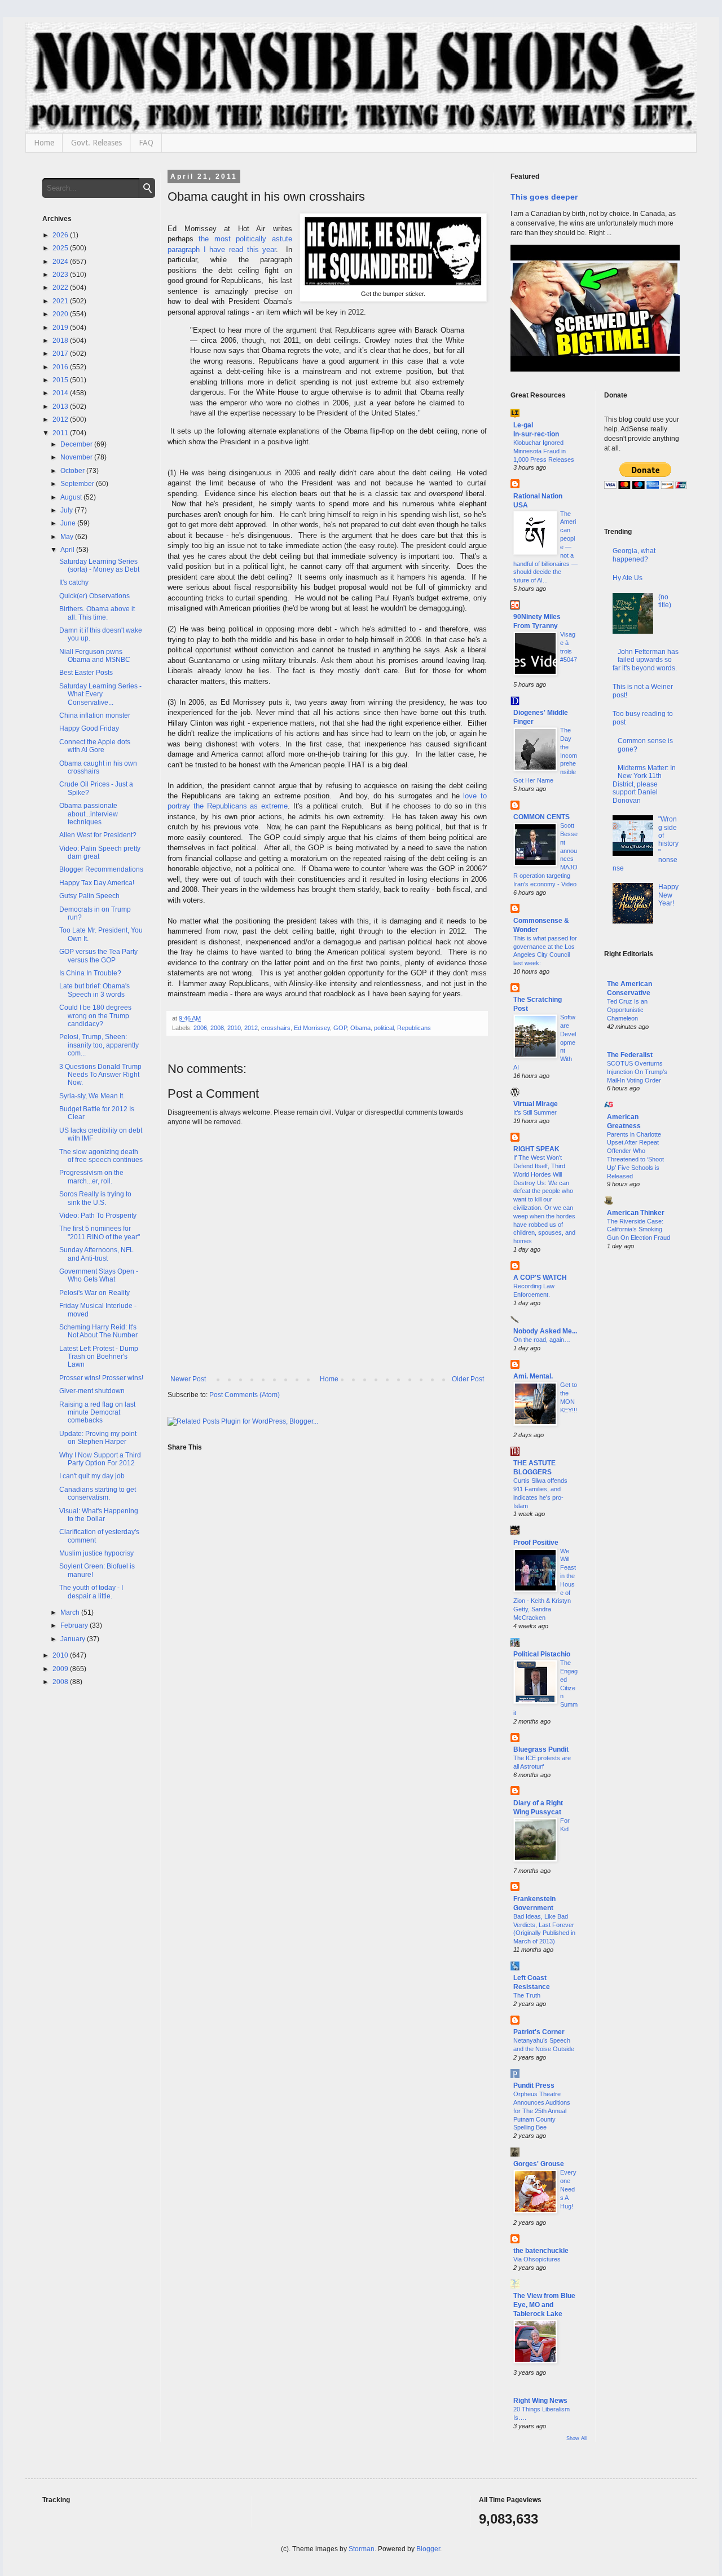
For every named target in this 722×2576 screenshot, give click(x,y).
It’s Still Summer (535, 1112)
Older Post (468, 1379)
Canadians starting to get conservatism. (98, 1494)
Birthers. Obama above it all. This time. (97, 613)
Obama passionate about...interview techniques (89, 814)
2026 (61, 235)
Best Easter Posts (86, 673)
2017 (61, 354)
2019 (61, 328)
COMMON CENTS (541, 817)
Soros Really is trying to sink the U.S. (95, 1198)
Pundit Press (534, 2085)
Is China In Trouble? (90, 973)
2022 (61, 288)
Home (44, 143)
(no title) (665, 601)
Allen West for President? (98, 835)
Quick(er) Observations (94, 596)
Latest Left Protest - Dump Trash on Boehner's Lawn (99, 1357)
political (384, 1028)
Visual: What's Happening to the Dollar (99, 1515)
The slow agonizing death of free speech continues (101, 1156)
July (67, 510)
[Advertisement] (642, 1441)
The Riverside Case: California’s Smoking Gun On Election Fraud (639, 1230)
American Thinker (636, 1213)
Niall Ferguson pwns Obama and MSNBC (95, 656)
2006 (200, 1028)
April (68, 550)
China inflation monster (95, 715)
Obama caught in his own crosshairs (98, 767)
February (75, 1625)
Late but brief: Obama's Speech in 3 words (94, 990)
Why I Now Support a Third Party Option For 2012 (100, 1459)
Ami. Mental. (533, 1376)
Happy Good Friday (89, 728)
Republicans (414, 1028)
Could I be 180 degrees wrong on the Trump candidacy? (95, 1016)
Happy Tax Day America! (97, 883)
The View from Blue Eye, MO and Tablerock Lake (544, 2305)
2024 (61, 262)
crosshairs (276, 1028)
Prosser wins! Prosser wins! (101, 1378)
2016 (61, 367)
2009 (61, 1669)
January (74, 1639)
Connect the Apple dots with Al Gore (95, 746)
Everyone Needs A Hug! (568, 2189)
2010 (234, 1028)
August (72, 497)
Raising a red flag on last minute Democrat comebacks (97, 1413)
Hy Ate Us (628, 578)
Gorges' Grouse (539, 2164)
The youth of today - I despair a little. (91, 1592)
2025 (61, 248)
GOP (340, 1028)
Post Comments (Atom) (245, 1395)
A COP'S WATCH (540, 1278)
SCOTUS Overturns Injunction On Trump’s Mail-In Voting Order (637, 1072)
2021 (61, 301)
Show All (576, 2438)
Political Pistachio (542, 1654)
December (77, 444)
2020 (61, 314)
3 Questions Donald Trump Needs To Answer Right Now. (100, 1075)
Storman (362, 2549)
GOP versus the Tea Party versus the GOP (98, 956)
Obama (360, 1028)
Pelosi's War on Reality (94, 1293)
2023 (61, 275)
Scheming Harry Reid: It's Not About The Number (98, 1331)
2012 (251, 1028)
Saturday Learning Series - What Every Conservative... (100, 694)
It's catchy (74, 582)
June (69, 523)
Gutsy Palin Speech (89, 896)
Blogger (428, 2549)
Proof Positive (536, 1543)
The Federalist (630, 1055)
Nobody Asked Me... (545, 1331)
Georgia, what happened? (634, 555)
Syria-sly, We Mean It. (92, 1096)
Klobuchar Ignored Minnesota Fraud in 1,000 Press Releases (544, 451)
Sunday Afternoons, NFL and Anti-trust (96, 1254)
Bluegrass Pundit (541, 1749)
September (78, 484)
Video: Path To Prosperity (98, 1216)
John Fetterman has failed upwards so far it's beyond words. (646, 660)
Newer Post (188, 1379)
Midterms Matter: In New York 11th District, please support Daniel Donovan (644, 784)
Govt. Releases (96, 143)
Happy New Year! (668, 895)
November (77, 457)
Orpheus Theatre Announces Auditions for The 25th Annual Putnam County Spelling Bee (542, 2111)
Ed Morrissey (312, 1028)
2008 (217, 1028)
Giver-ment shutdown (92, 1391)
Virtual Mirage (536, 1104)
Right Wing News (540, 2401)
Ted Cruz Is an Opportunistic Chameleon (627, 1010)
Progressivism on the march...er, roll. (91, 1177)
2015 (61, 380)
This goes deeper (544, 197)
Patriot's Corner (539, 2032)
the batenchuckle (541, 2251)
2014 (61, 393)
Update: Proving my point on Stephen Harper (98, 1438)
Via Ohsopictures (537, 2259)
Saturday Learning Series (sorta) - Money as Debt (99, 565)
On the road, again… (542, 1340)
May (68, 537)
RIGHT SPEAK (536, 1149)
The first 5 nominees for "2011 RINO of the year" (100, 1232)
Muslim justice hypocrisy (96, 1553)
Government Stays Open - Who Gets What (99, 1275)
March (71, 1612)
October (73, 471)
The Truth (527, 1995)
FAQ (146, 143)
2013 (61, 406)
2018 (61, 341)
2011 (61, 433)
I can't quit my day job (92, 1476)
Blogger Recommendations (101, 869)
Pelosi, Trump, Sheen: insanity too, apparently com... (99, 1045)
